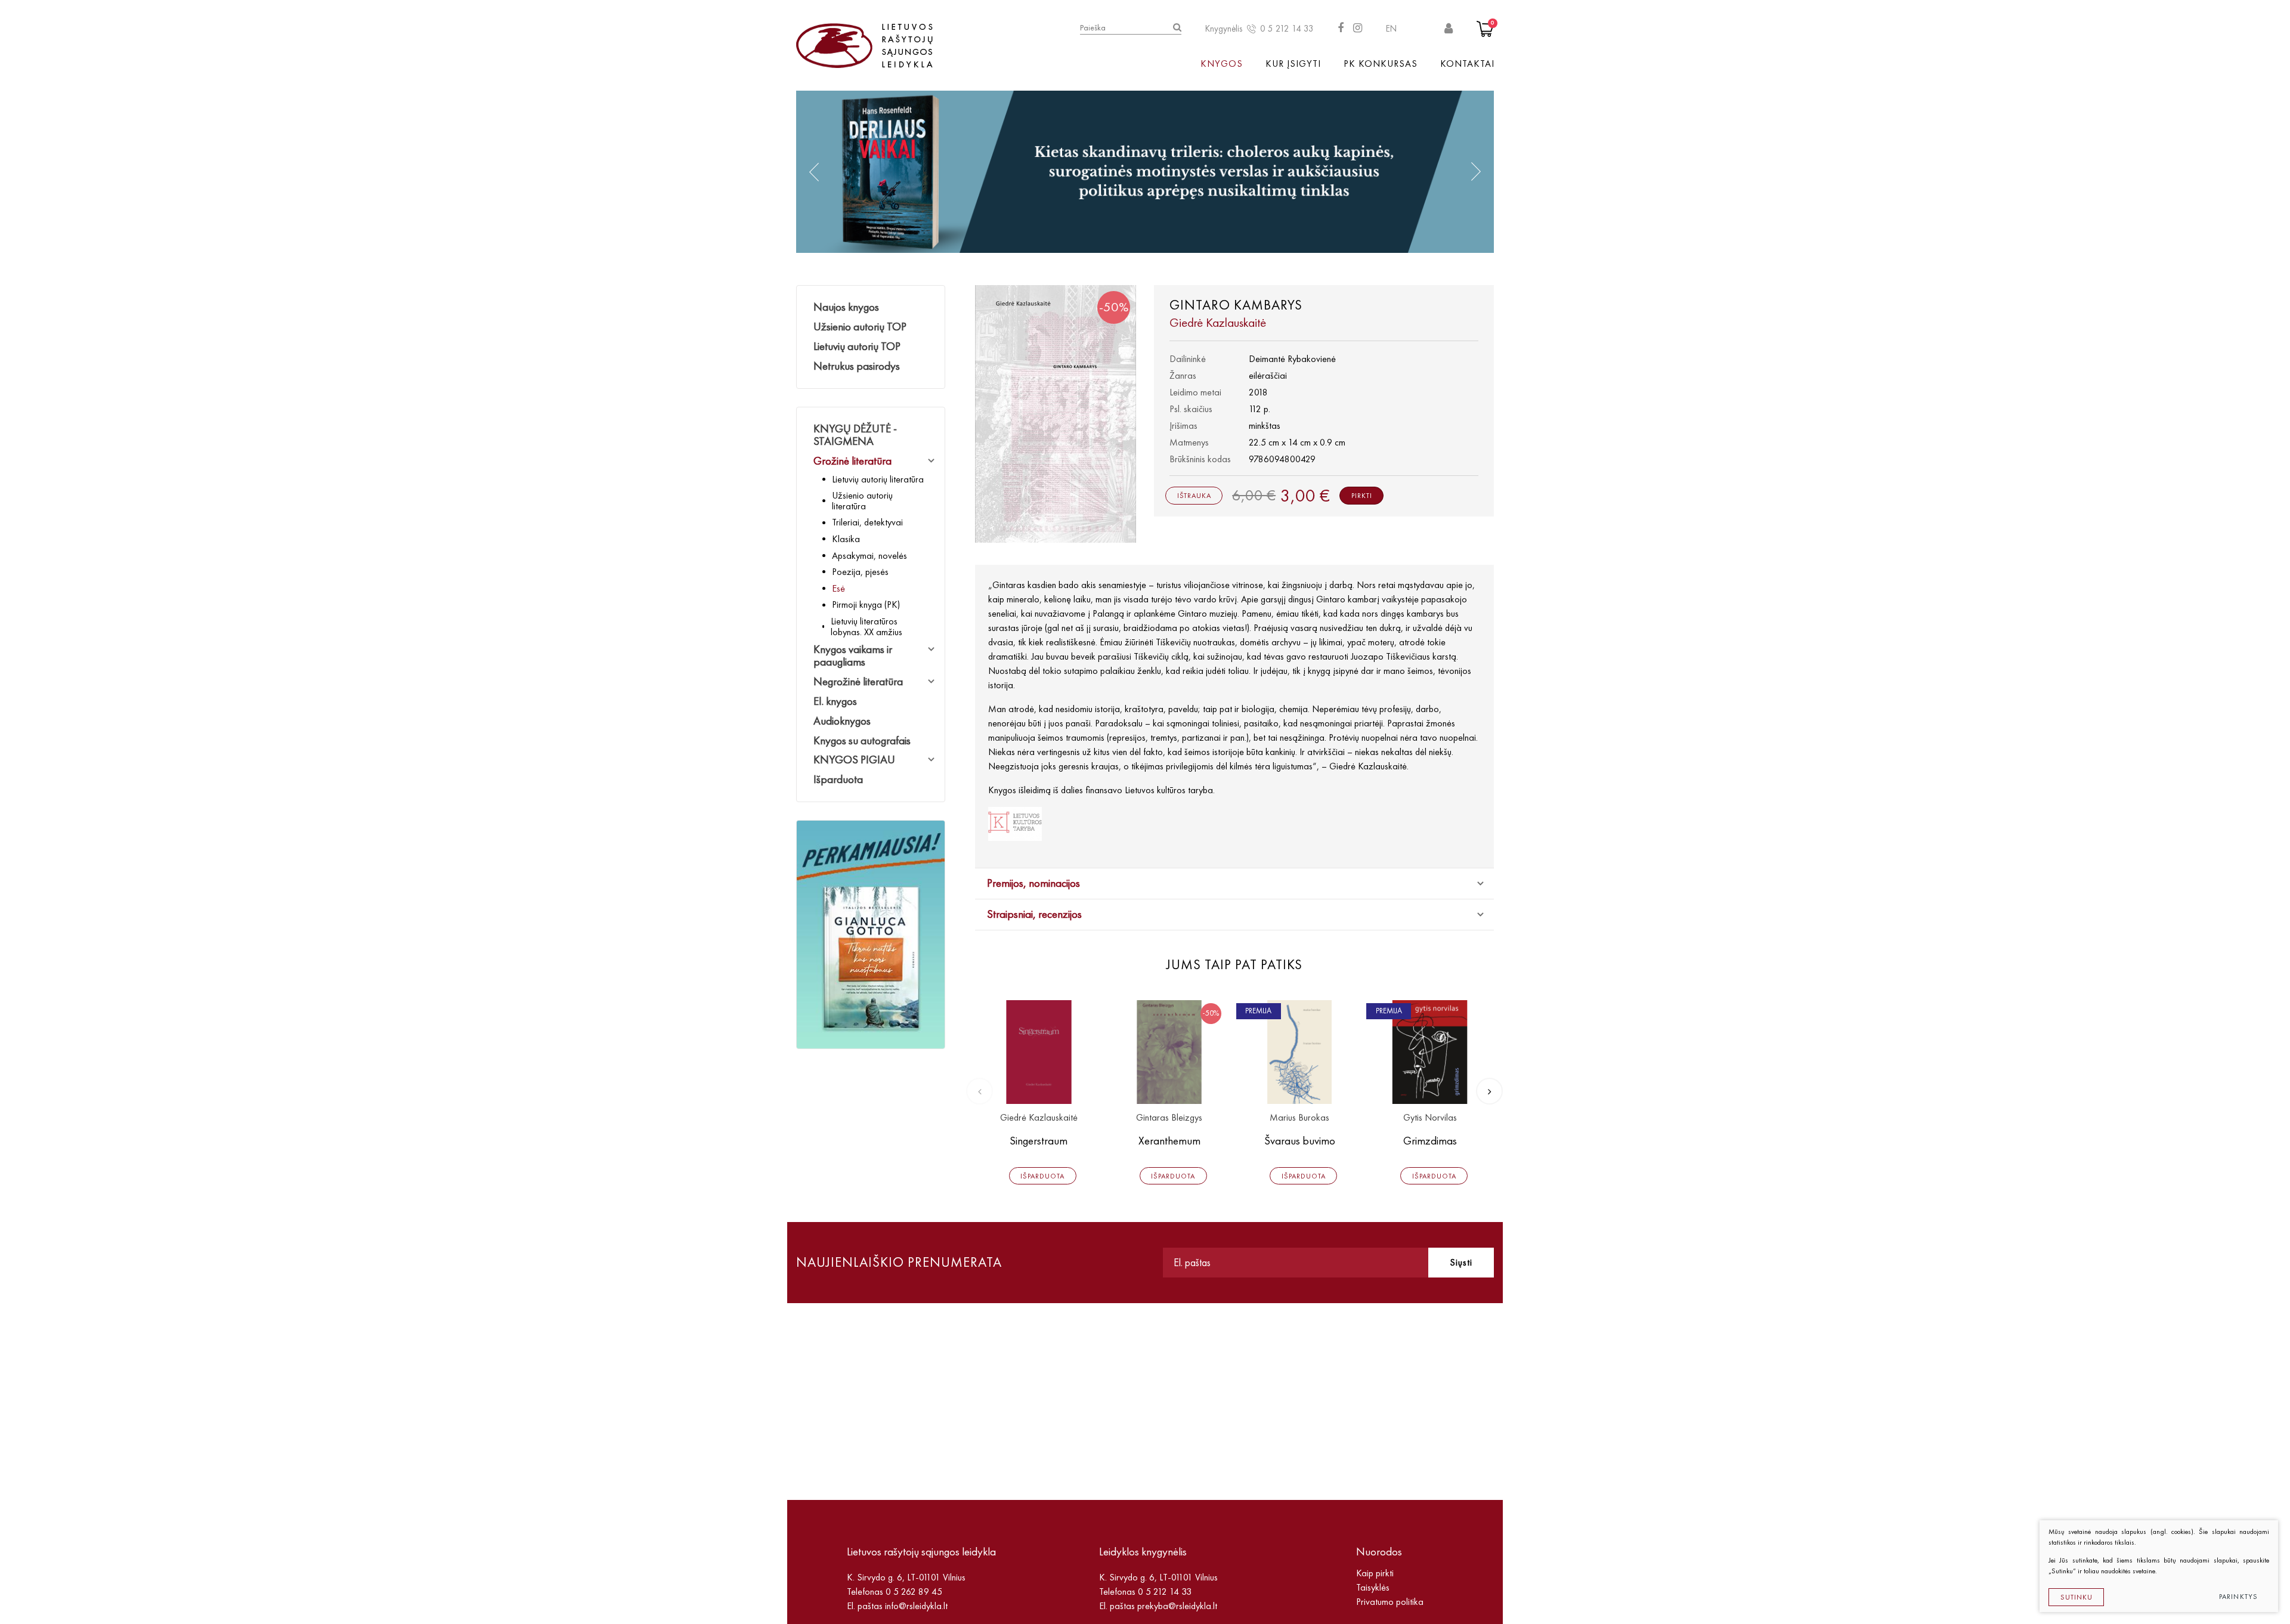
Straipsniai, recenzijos (1034, 914)
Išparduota (838, 779)
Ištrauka (1194, 496)
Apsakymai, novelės (869, 556)
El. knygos (835, 701)
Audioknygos (842, 721)
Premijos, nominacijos (1033, 883)
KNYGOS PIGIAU (854, 760)
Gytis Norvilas (1430, 1118)
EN (1391, 29)
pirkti (1362, 496)
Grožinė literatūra (852, 461)
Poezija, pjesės (860, 572)
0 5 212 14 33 (1287, 29)
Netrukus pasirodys (857, 366)
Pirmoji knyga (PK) (866, 604)
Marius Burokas (1299, 1118)
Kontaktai (1467, 64)
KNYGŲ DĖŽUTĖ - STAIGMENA (855, 435)
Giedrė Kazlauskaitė (1039, 1118)
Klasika (846, 539)
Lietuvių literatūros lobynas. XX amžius (867, 627)
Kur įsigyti (1293, 64)
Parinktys (2239, 1597)
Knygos (1222, 64)
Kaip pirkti (1375, 1573)
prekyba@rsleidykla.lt (1177, 1606)
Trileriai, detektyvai (867, 522)
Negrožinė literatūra (858, 681)
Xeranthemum (1169, 1141)
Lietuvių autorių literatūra (878, 479)
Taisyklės (1373, 1587)
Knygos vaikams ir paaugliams (853, 655)
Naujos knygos (846, 307)
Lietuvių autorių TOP (857, 346)
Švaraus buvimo (1300, 1141)
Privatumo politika (1390, 1602)
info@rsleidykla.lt (916, 1606)
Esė (838, 588)
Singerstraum (1039, 1141)
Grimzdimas (1430, 1141)
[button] (814, 172)
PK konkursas (1381, 64)
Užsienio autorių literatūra (862, 501)
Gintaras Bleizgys (1169, 1118)
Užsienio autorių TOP (860, 327)
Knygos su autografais (862, 740)
